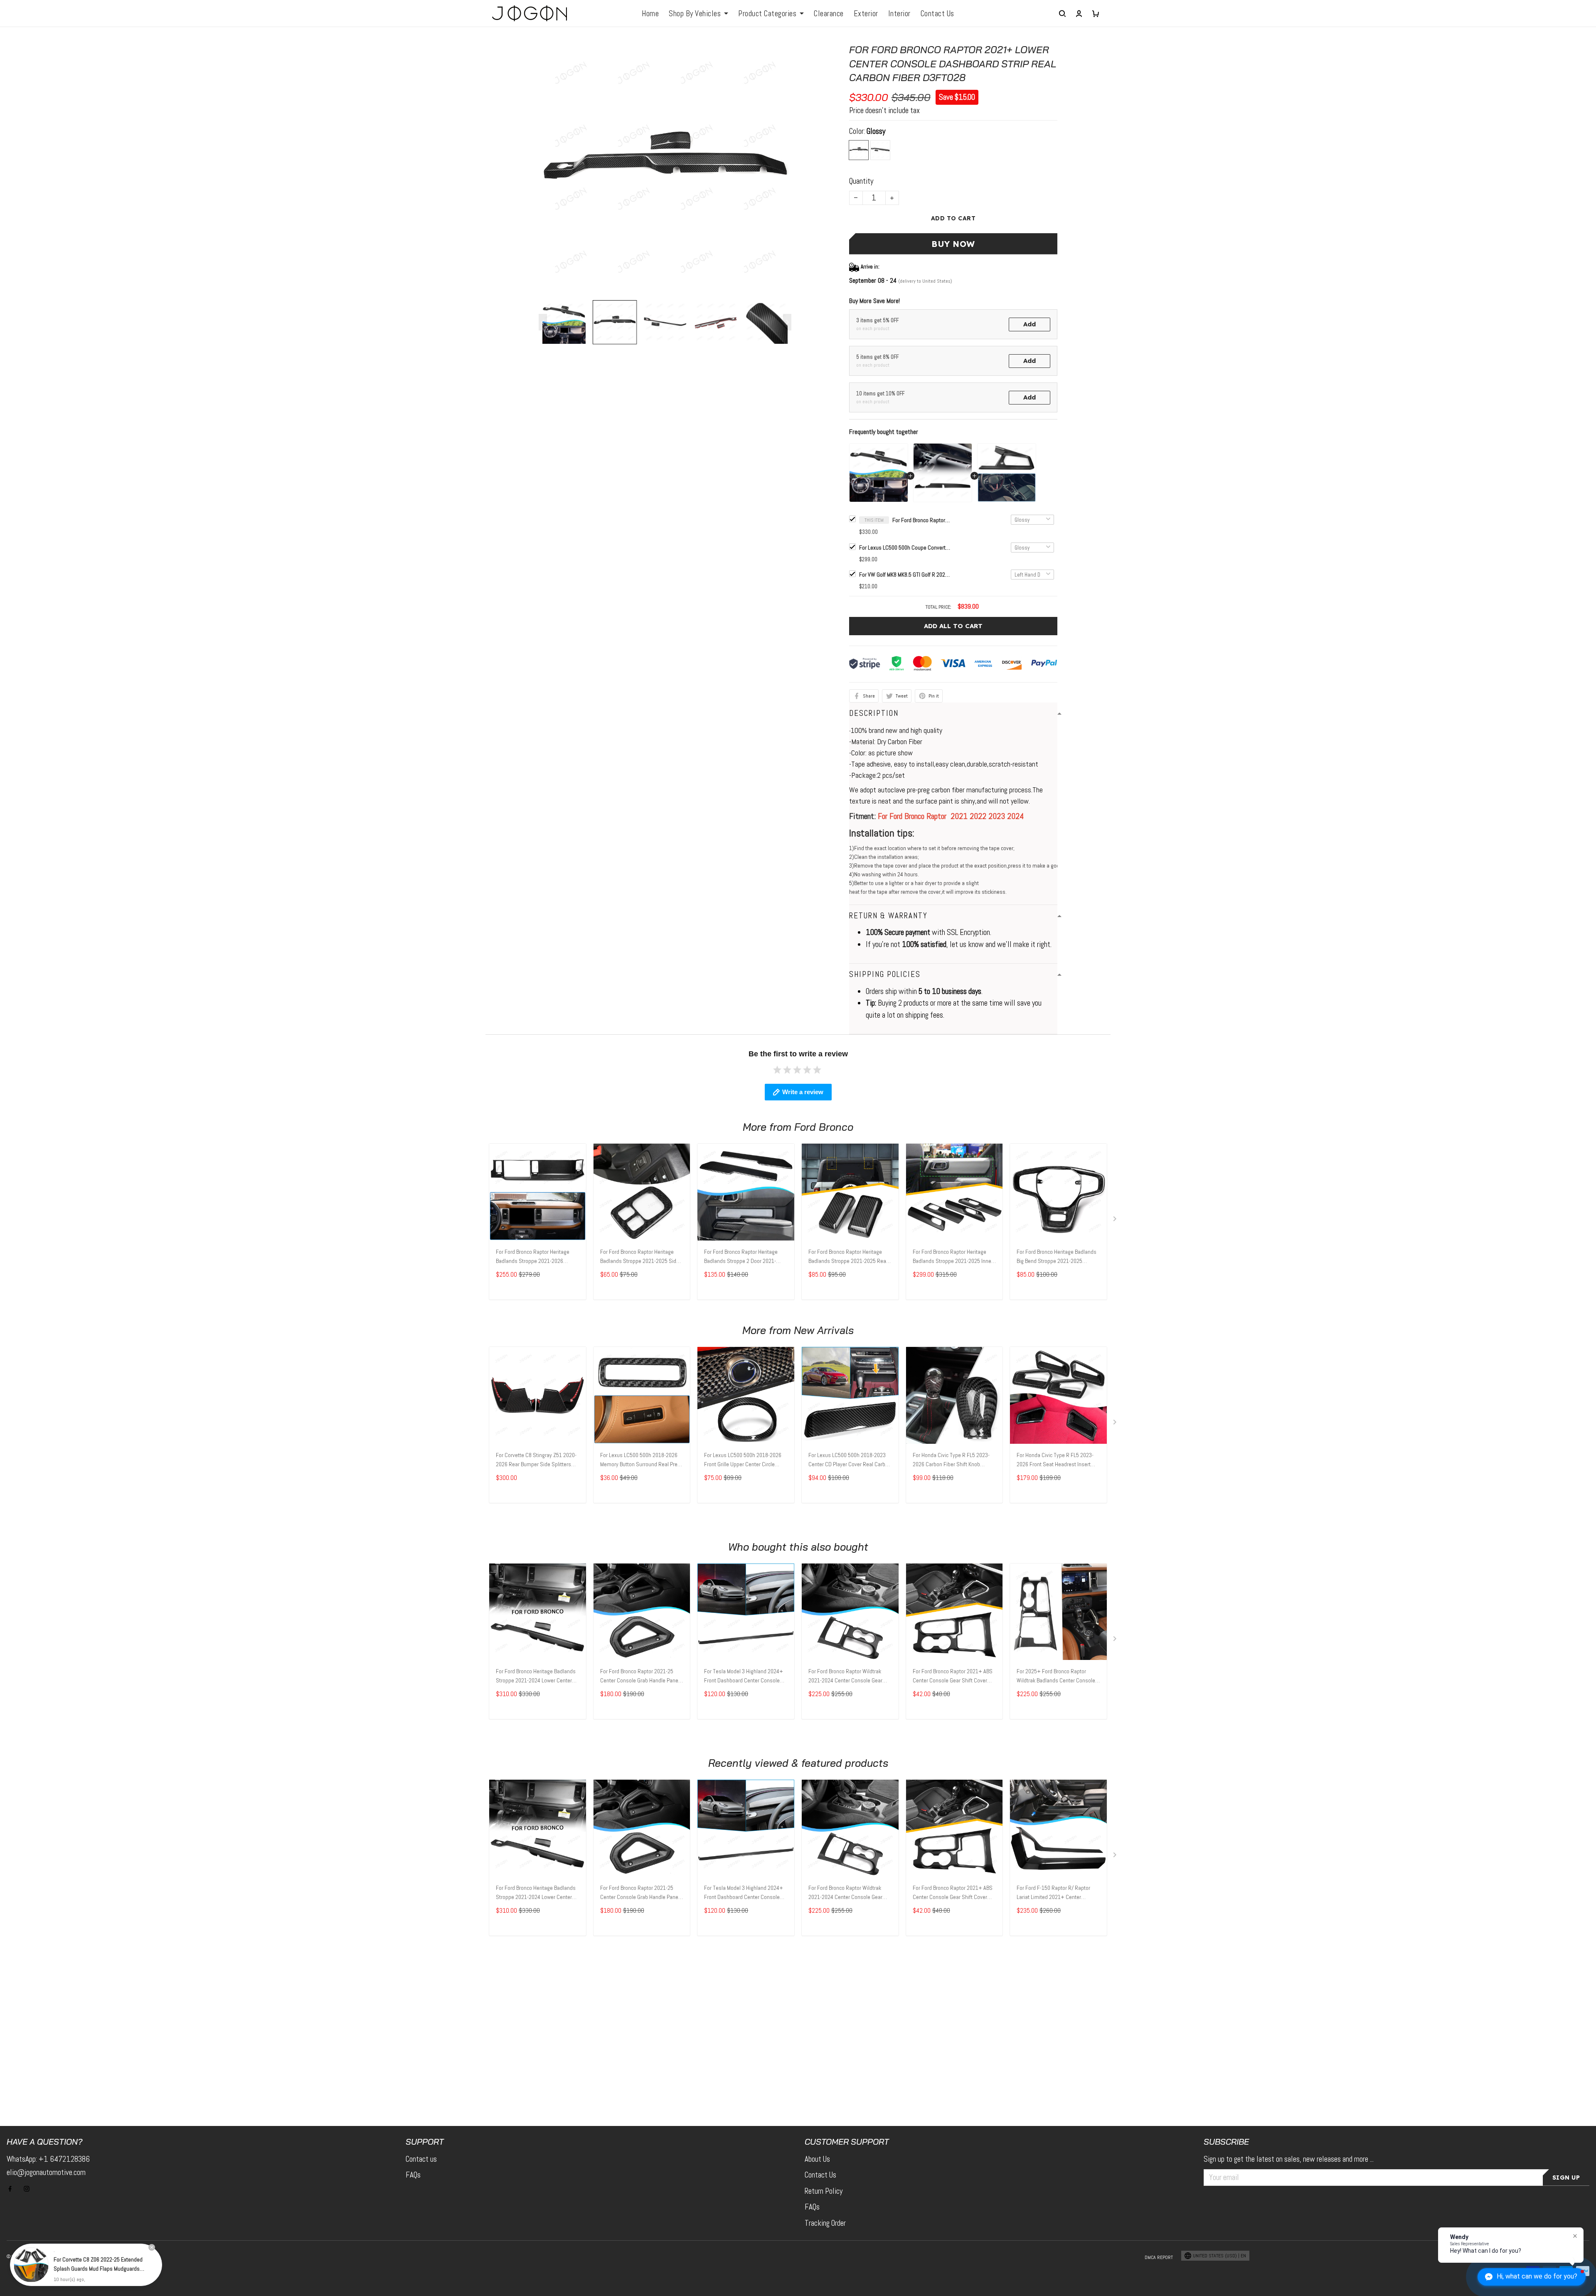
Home (650, 14)
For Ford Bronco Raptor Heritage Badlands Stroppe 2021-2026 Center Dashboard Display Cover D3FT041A (533, 1257)
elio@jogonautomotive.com (46, 2172)
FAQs (413, 2175)
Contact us (421, 2159)
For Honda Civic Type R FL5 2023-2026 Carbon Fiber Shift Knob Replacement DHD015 (951, 1460)
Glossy (876, 131)
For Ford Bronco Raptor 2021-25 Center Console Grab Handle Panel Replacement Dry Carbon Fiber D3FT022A (640, 1677)
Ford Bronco (824, 1127)
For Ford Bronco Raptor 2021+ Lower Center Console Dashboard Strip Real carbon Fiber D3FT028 (921, 520)
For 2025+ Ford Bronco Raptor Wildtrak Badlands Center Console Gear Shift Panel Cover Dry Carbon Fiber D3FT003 (1056, 1677)
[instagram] (29, 2189)
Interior (899, 14)
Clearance (829, 14)
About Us (817, 2159)
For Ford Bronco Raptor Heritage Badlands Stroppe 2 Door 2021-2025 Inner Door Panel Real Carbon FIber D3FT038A (744, 1257)
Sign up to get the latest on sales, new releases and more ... (1289, 2159)
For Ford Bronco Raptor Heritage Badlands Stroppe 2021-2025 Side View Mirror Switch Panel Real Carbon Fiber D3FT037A (640, 1257)
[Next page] (787, 322)
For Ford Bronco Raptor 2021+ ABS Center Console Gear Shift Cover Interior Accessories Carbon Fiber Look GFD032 (953, 1677)
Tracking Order (825, 2223)
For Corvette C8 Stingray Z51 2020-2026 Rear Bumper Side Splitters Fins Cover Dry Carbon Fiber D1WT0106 (536, 1460)
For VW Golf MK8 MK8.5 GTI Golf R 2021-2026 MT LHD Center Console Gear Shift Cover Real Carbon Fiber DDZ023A (905, 575)
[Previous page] (543, 322)
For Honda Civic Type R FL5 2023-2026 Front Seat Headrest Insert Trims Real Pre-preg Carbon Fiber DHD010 (1055, 1460)
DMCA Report (1159, 2257)
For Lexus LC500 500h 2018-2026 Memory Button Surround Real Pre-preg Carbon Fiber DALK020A (640, 1460)
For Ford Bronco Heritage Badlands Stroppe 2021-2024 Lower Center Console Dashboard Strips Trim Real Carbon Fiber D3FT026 (536, 1677)
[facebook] (12, 2189)
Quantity (861, 181)
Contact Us (937, 14)
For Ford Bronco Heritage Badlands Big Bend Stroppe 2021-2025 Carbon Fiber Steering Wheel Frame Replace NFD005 (1058, 1257)
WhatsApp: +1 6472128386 (48, 2159)
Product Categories (767, 14)
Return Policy (824, 2191)
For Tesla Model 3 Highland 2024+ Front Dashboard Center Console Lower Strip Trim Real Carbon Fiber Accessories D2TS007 (744, 1677)
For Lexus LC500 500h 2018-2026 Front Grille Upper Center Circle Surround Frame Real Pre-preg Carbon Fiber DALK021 (743, 1460)
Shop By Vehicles (695, 14)
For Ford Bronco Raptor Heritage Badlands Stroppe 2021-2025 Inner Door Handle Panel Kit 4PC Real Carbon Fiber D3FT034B (953, 1257)
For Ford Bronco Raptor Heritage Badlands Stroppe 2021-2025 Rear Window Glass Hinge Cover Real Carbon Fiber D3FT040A (848, 1257)
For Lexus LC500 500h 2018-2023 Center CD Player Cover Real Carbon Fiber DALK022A (850, 1460)
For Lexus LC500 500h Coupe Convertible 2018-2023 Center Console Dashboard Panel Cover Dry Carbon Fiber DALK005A (905, 547)
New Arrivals (824, 1330)
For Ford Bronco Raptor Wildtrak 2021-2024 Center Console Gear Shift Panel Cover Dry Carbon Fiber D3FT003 (848, 1677)
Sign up (1566, 2178)
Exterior (866, 14)
